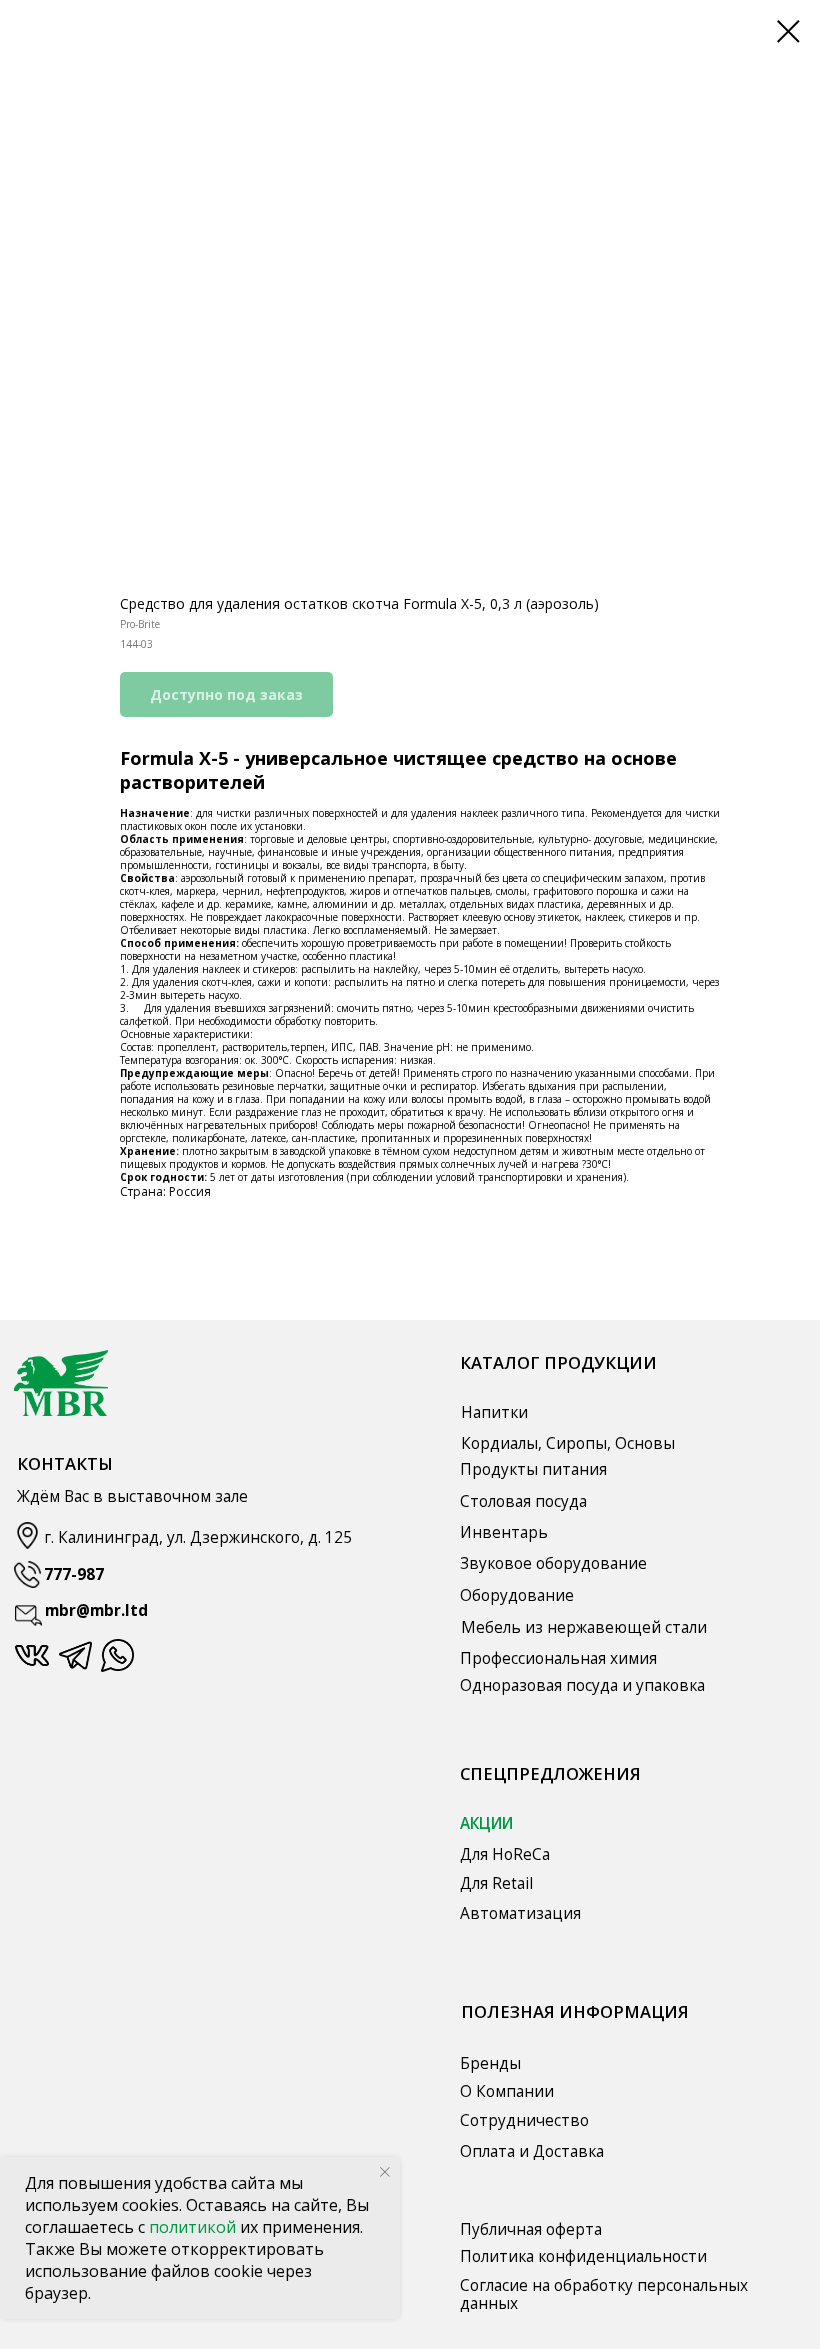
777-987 (74, 1574)
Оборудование (517, 1595)
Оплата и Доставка (532, 2151)
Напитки (494, 1412)
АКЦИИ (486, 1823)
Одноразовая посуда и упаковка (582, 1685)
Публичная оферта (531, 2229)
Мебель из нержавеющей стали (584, 1627)
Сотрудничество (524, 2120)
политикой (194, 2227)
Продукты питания (533, 1469)
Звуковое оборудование (553, 1563)
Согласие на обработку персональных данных (604, 2294)
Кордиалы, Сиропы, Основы (568, 1443)
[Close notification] (385, 2172)
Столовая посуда (523, 1501)
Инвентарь (504, 1532)
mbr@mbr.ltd (96, 1610)
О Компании (507, 2091)
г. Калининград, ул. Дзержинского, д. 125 (198, 1537)
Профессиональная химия (558, 1658)
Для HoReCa (505, 1854)
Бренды (490, 2063)
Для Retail (496, 1883)
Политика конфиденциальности (583, 2256)
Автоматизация (520, 1913)
